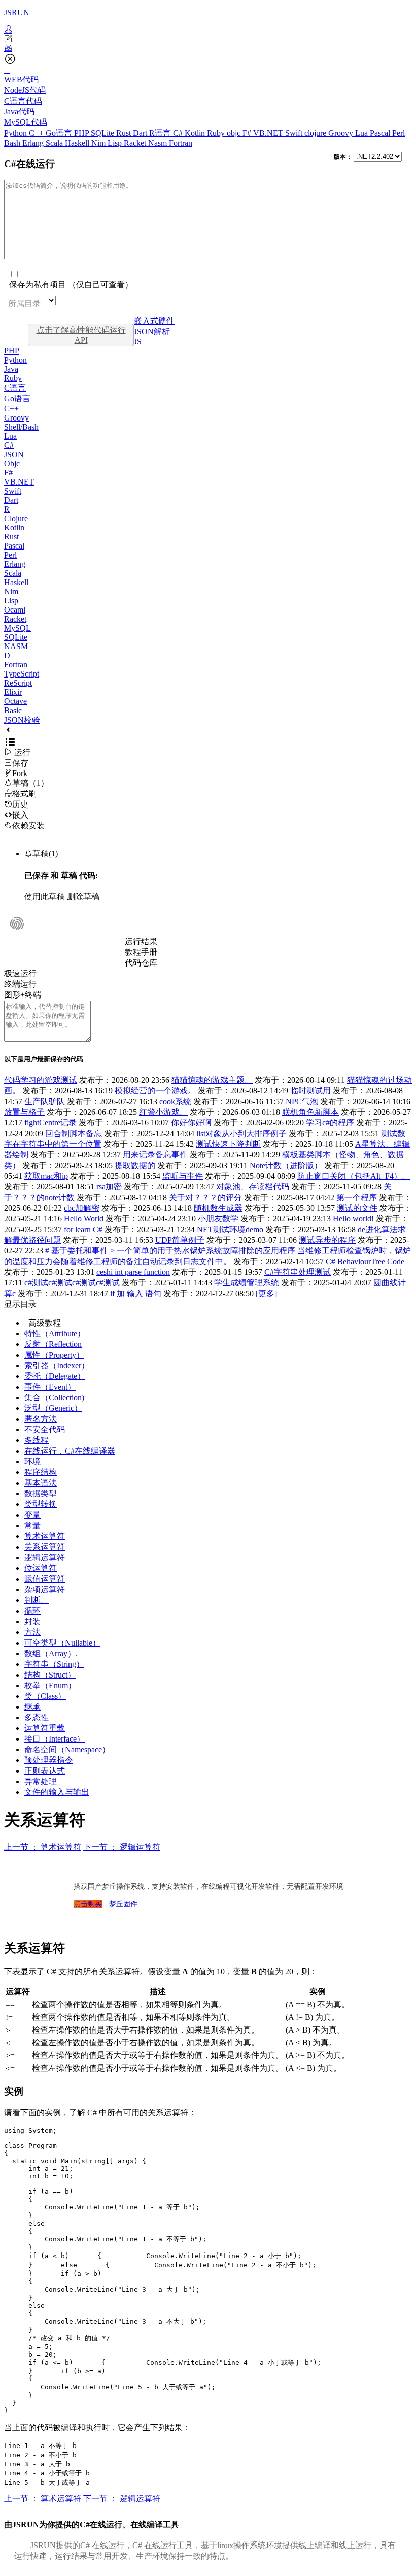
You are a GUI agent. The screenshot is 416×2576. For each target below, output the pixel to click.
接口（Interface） (55, 1739)
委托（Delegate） (55, 1376)
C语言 (15, 388)
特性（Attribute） (55, 1333)
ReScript (18, 683)
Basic (13, 710)
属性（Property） (54, 1355)
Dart (141, 133)
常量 (32, 1525)
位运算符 (41, 1568)
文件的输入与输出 (57, 1792)
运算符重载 (45, 1728)
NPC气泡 (302, 1101)
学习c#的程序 (330, 1123)
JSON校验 (22, 720)
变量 (32, 1515)
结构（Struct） (50, 1675)
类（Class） (45, 1696)
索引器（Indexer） (57, 1365)
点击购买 (88, 1904)
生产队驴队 (45, 1101)
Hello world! (353, 1219)
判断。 (37, 1600)
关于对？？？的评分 (205, 1197)
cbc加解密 (82, 1208)
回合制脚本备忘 (74, 1133)
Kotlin (196, 133)
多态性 (37, 1717)
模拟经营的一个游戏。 (155, 1091)
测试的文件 (357, 1208)
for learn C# (83, 1229)
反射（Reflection (53, 1344)
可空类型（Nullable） (62, 1643)
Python (16, 133)
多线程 (37, 1440)
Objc (12, 463)
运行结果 (141, 941)
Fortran (181, 143)
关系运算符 (45, 1547)
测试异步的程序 (327, 1240)
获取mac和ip (46, 1176)
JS (138, 342)
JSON (14, 454)
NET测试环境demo (230, 1229)
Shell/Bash (21, 427)
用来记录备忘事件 (155, 1155)
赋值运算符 (45, 1579)
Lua (362, 133)
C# (179, 133)
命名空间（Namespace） (67, 1749)
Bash (13, 143)
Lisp (116, 143)
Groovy (342, 133)
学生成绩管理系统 (247, 1283)
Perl (398, 133)
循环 (32, 1611)
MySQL (18, 628)
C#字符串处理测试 (298, 1272)
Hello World (84, 1219)
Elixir (13, 692)
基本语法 (41, 1483)
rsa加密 (109, 1187)
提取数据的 (135, 1165)
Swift (295, 133)
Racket (136, 143)
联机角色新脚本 (310, 1112)
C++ (37, 133)
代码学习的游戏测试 (41, 1080)
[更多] (266, 1293)
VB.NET (269, 133)
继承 (32, 1707)
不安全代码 (45, 1429)
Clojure (16, 518)
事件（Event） (50, 1387)
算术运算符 (45, 1536)
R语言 (161, 133)
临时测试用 (310, 1091)
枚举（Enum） (50, 1685)
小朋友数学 (218, 1219)
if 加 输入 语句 (136, 1293)
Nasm (159, 143)
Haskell (78, 143)
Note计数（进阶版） (286, 1165)
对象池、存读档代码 (253, 1187)
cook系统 (175, 1101)
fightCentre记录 (50, 1123)
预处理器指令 (49, 1760)
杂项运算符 (45, 1589)
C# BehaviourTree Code (365, 1261)
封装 (32, 1621)
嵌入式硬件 (154, 321)
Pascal (381, 133)
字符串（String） (54, 1664)
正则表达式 (45, 1771)
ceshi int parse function (133, 1272)
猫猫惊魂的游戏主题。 (212, 1080)
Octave (15, 701)
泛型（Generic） (53, 1408)
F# (248, 133)
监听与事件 (183, 1176)
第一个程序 (357, 1197)
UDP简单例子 (180, 1240)
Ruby (217, 133)
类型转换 (41, 1504)
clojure (316, 133)
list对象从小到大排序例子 (241, 1133)
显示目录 (20, 1304)
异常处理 (41, 1781)
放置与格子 (24, 1112)
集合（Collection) (54, 1397)
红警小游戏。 (163, 1112)
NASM (16, 646)
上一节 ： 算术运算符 (43, 1847)
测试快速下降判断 (228, 1144)
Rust (125, 133)
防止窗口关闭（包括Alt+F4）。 (354, 1176)
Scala (55, 143)
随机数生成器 (218, 1208)
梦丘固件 (123, 1904)
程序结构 (41, 1472)
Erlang (34, 143)
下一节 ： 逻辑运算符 (122, 1847)
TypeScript (22, 674)
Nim (99, 143)
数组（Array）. (51, 1653)
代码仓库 (141, 963)
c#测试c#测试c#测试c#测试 (72, 1283)
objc (235, 133)
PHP (82, 133)
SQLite (103, 133)
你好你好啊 (191, 1123)
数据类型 (41, 1493)
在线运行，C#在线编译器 (70, 1451)
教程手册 (141, 952)
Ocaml (15, 610)
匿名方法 (41, 1419)
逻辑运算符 (45, 1557)
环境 (32, 1461)
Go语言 (60, 133)
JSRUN (17, 12)
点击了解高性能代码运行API (81, 335)
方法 (32, 1632)
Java (11, 369)
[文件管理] (208, 48)
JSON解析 (152, 331)
